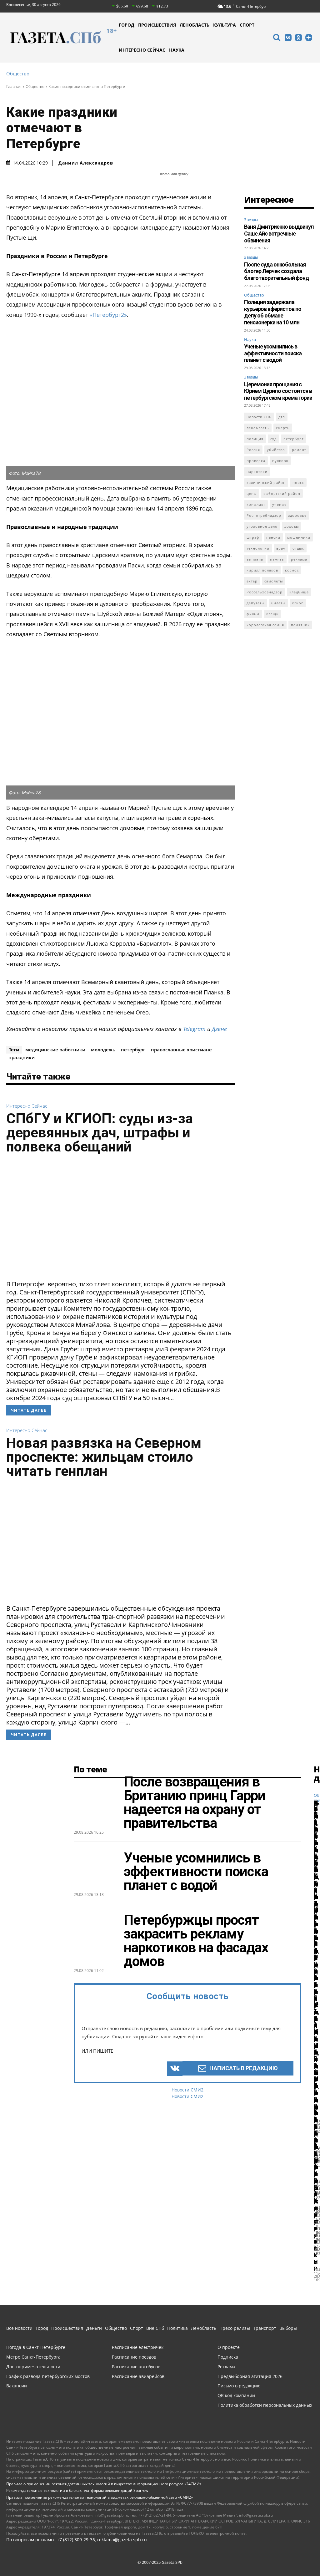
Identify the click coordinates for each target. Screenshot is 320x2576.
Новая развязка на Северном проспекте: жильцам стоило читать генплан (104, 1457)
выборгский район (282, 493)
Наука (250, 339)
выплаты (255, 559)
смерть (283, 428)
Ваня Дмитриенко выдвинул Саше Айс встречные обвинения (279, 233)
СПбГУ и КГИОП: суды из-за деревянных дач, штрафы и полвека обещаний (100, 1133)
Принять (296, 2552)
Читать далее (29, 1410)
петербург (133, 1049)
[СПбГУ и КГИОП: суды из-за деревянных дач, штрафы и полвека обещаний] (120, 1219)
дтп (282, 417)
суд (273, 439)
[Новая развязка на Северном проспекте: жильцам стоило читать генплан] (120, 1543)
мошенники (299, 537)
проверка (256, 461)
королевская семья (265, 625)
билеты (278, 603)
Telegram (194, 1029)
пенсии (273, 537)
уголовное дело (262, 526)
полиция (255, 439)
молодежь (103, 1049)
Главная (14, 86)
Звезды (251, 220)
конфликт (256, 504)
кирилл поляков (262, 570)
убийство (276, 450)
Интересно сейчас (27, 1106)
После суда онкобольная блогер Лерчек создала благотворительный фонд (277, 271)
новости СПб (259, 417)
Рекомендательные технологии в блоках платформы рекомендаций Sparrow (77, 2490)
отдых (298, 548)
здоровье (297, 515)
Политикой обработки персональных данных (114, 2556)
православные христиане (181, 1049)
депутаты (255, 603)
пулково (280, 461)
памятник (300, 625)
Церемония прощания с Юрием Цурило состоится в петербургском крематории (278, 391)
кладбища (299, 592)
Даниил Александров (86, 163)
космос (292, 570)
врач (281, 548)
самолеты (274, 581)
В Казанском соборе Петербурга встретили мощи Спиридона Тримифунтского (316, 2009)
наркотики (257, 472)
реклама (299, 559)
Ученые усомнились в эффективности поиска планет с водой (273, 353)
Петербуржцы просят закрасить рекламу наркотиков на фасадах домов (196, 1941)
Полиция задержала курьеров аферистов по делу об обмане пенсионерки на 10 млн (273, 312)
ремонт (299, 450)
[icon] (277, 38)
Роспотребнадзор (264, 515)
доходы (292, 526)
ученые (279, 504)
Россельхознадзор (265, 592)
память (277, 559)
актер (252, 581)
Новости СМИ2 (187, 2090)
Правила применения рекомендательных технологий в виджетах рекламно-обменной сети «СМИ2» (100, 2497)
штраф (253, 537)
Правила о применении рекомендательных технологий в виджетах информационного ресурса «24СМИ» (104, 2484)
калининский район (266, 483)
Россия (253, 450)
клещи (272, 614)
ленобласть (258, 428)
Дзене (219, 1029)
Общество (18, 74)
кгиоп (298, 603)
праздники (22, 1057)
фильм (253, 614)
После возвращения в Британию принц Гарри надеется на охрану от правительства (195, 1802)
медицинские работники (55, 1049)
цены (252, 493)
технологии (258, 548)
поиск (298, 483)
